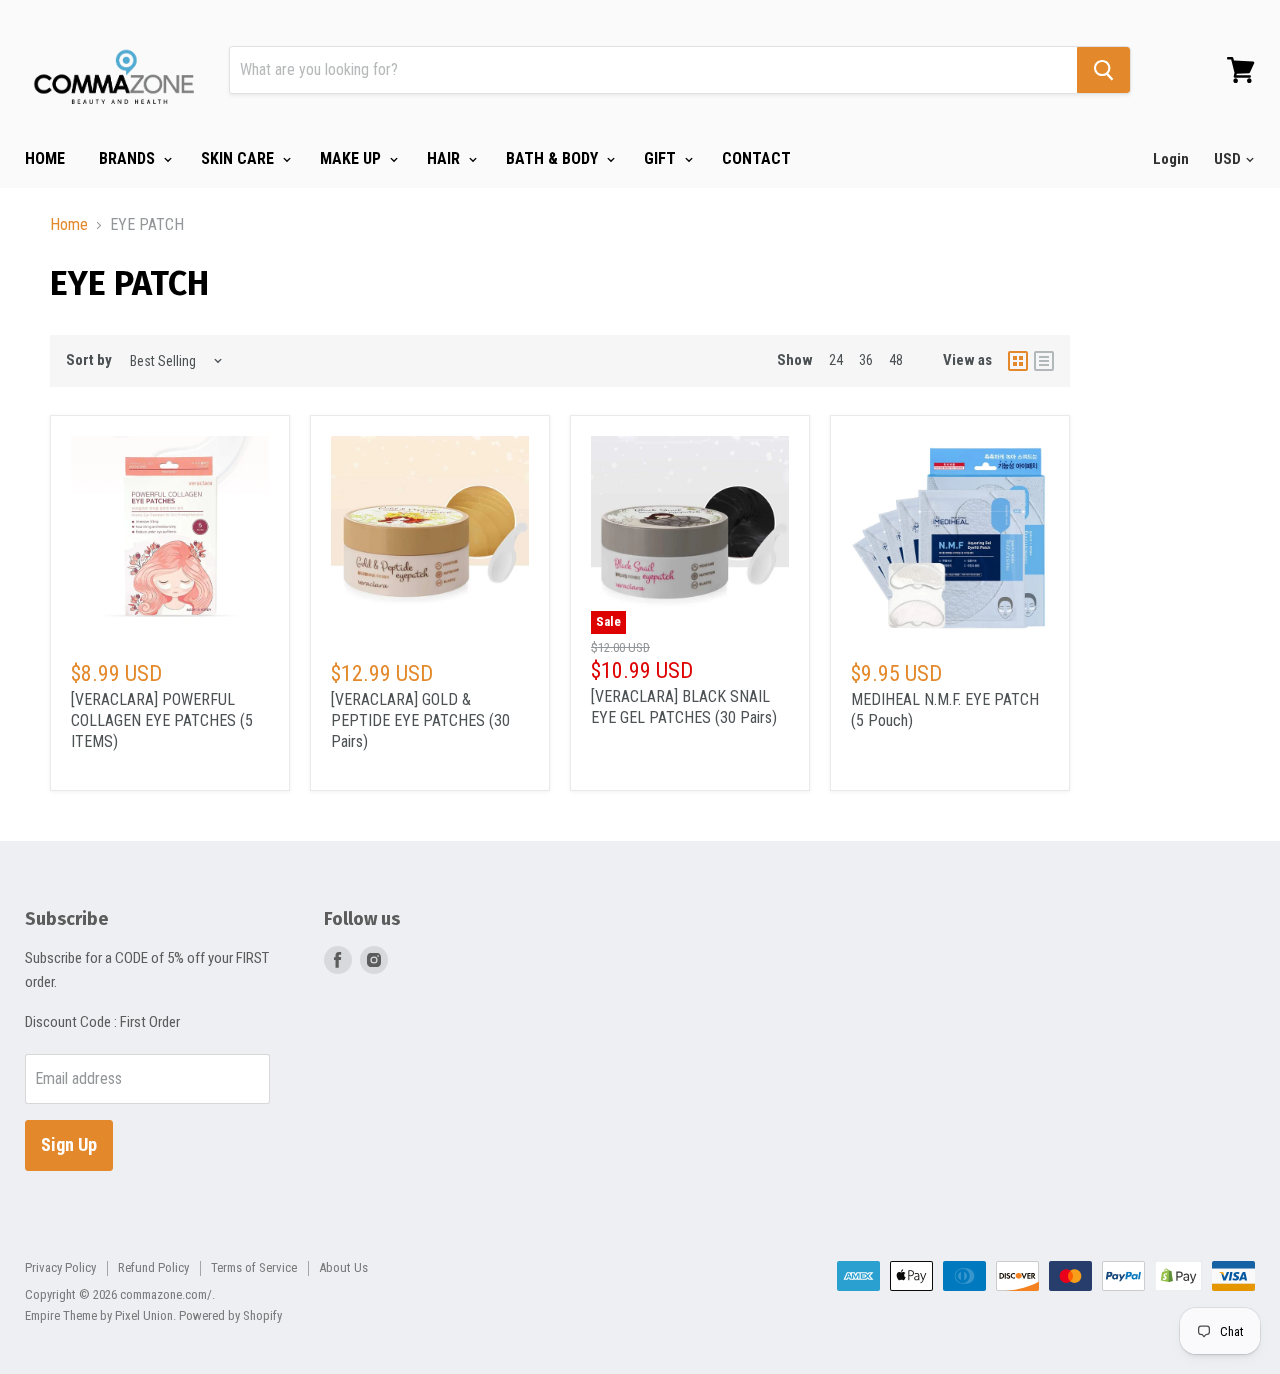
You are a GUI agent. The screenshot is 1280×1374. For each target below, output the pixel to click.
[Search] (1103, 70)
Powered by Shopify (230, 1315)
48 (896, 360)
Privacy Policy (60, 1267)
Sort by (89, 360)
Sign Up (69, 1144)
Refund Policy (153, 1267)
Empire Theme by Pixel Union (99, 1315)
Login (1171, 159)
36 (866, 360)
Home (69, 225)
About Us (343, 1267)
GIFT (662, 158)
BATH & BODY (554, 158)
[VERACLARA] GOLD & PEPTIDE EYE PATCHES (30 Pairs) (420, 720)
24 (836, 360)
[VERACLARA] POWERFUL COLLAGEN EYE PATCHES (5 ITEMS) (162, 720)
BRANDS (129, 158)
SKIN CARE (239, 158)
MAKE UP (352, 158)
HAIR (445, 158)
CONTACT (756, 158)
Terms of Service (254, 1267)
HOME (45, 158)
